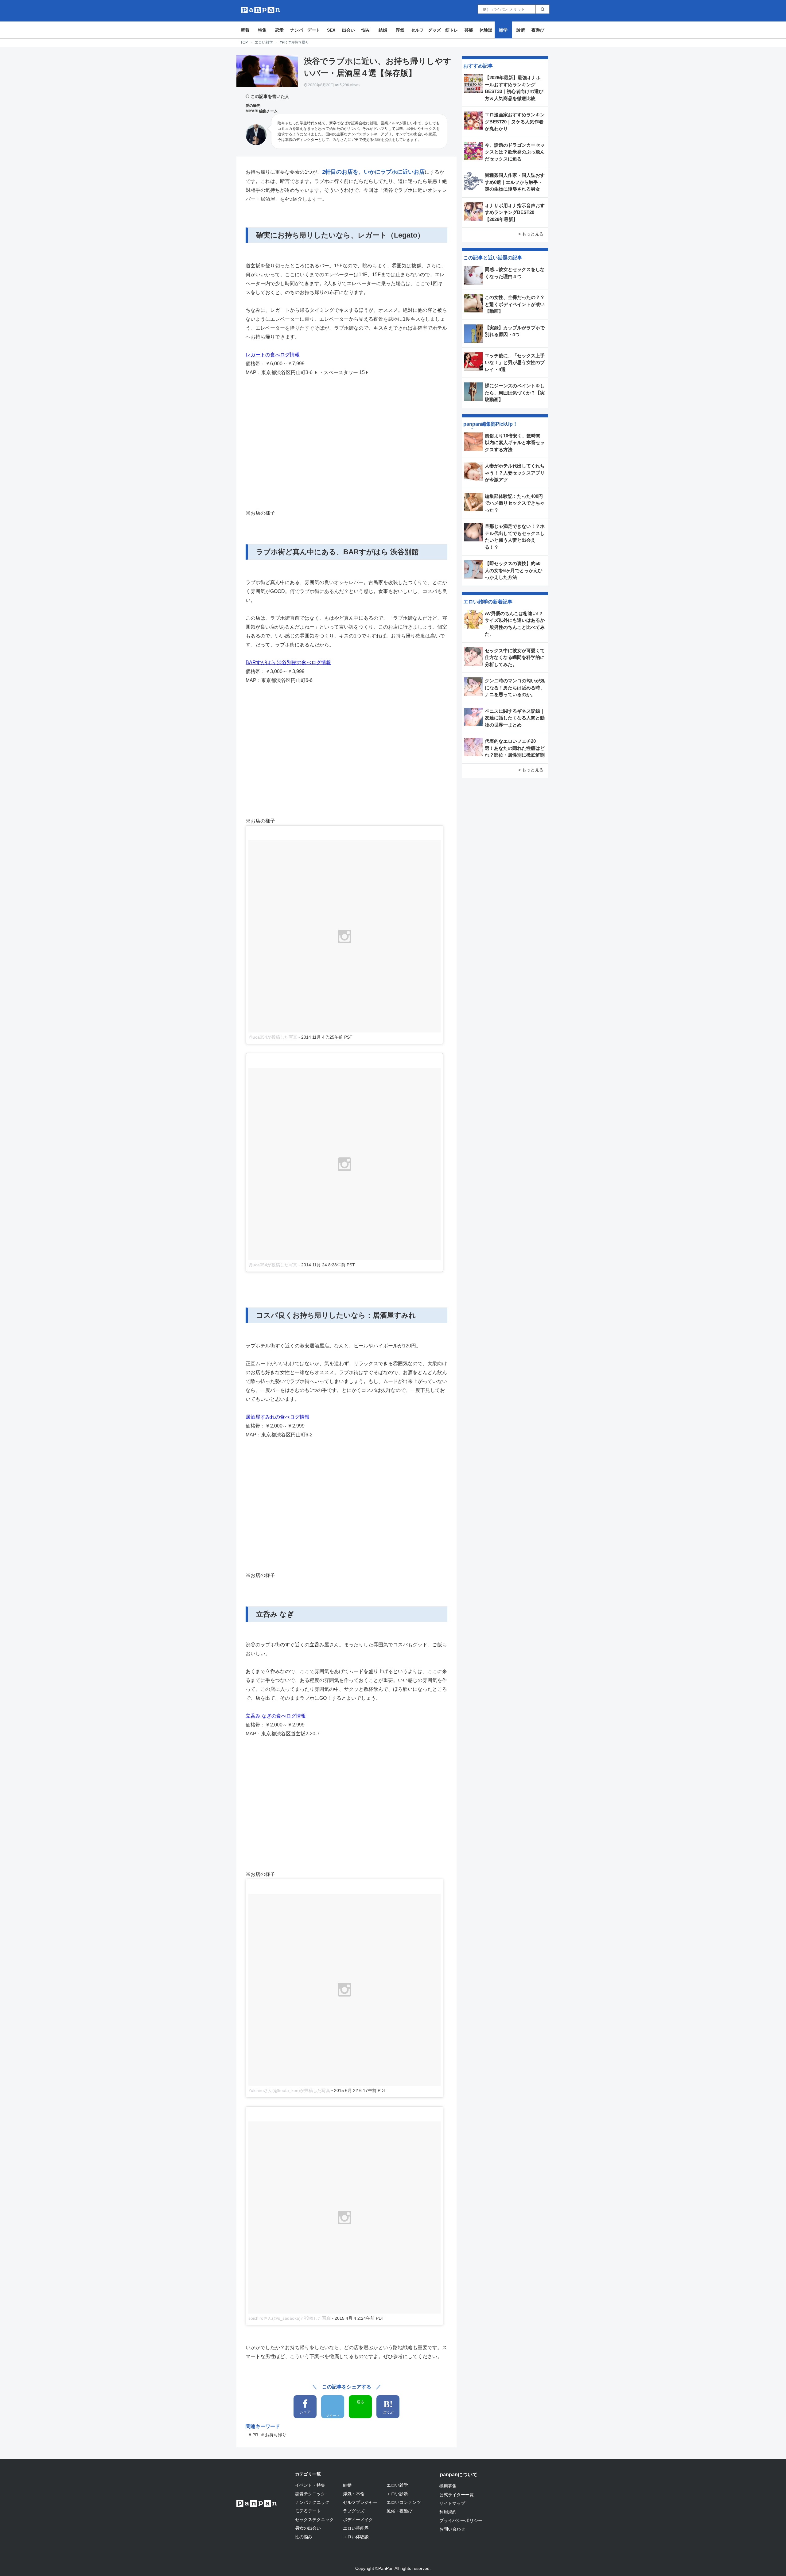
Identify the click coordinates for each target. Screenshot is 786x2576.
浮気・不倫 (354, 2494)
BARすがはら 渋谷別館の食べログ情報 (288, 662)
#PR (283, 42)
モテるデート (308, 2511)
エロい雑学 (264, 42)
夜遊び (538, 30)
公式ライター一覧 (457, 2495)
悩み (366, 30)
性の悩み (304, 2537)
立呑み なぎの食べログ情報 (276, 1716)
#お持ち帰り (299, 42)
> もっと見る (531, 234)
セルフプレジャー (360, 2502)
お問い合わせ (452, 2529)
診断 (521, 30)
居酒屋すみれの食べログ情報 (278, 1417)
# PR (253, 2435)
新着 (245, 30)
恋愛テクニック (310, 2494)
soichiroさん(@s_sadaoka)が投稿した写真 (290, 2318)
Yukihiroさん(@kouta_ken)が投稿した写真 (289, 2090)
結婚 (383, 30)
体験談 (486, 30)
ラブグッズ (354, 2511)
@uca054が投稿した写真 (273, 1037)
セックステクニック (314, 2520)
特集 (262, 30)
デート (314, 30)
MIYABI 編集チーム (262, 111)
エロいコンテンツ (404, 2502)
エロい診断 (397, 2494)
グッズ (434, 30)
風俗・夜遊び (399, 2511)
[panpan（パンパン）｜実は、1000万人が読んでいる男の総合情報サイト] (261, 10)
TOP (244, 42)
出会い (348, 30)
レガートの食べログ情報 (273, 355)
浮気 (400, 30)
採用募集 (448, 2486)
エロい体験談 (356, 2537)
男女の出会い (308, 2528)
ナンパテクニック (312, 2502)
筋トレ (452, 30)
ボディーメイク (358, 2520)
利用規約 (448, 2512)
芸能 (469, 30)
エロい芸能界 (356, 2528)
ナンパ (297, 30)
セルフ (417, 30)
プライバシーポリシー (461, 2520)
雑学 (503, 30)
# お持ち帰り (274, 2435)
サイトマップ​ (452, 2503)
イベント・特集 (310, 2485)
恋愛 (279, 30)
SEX (331, 30)
